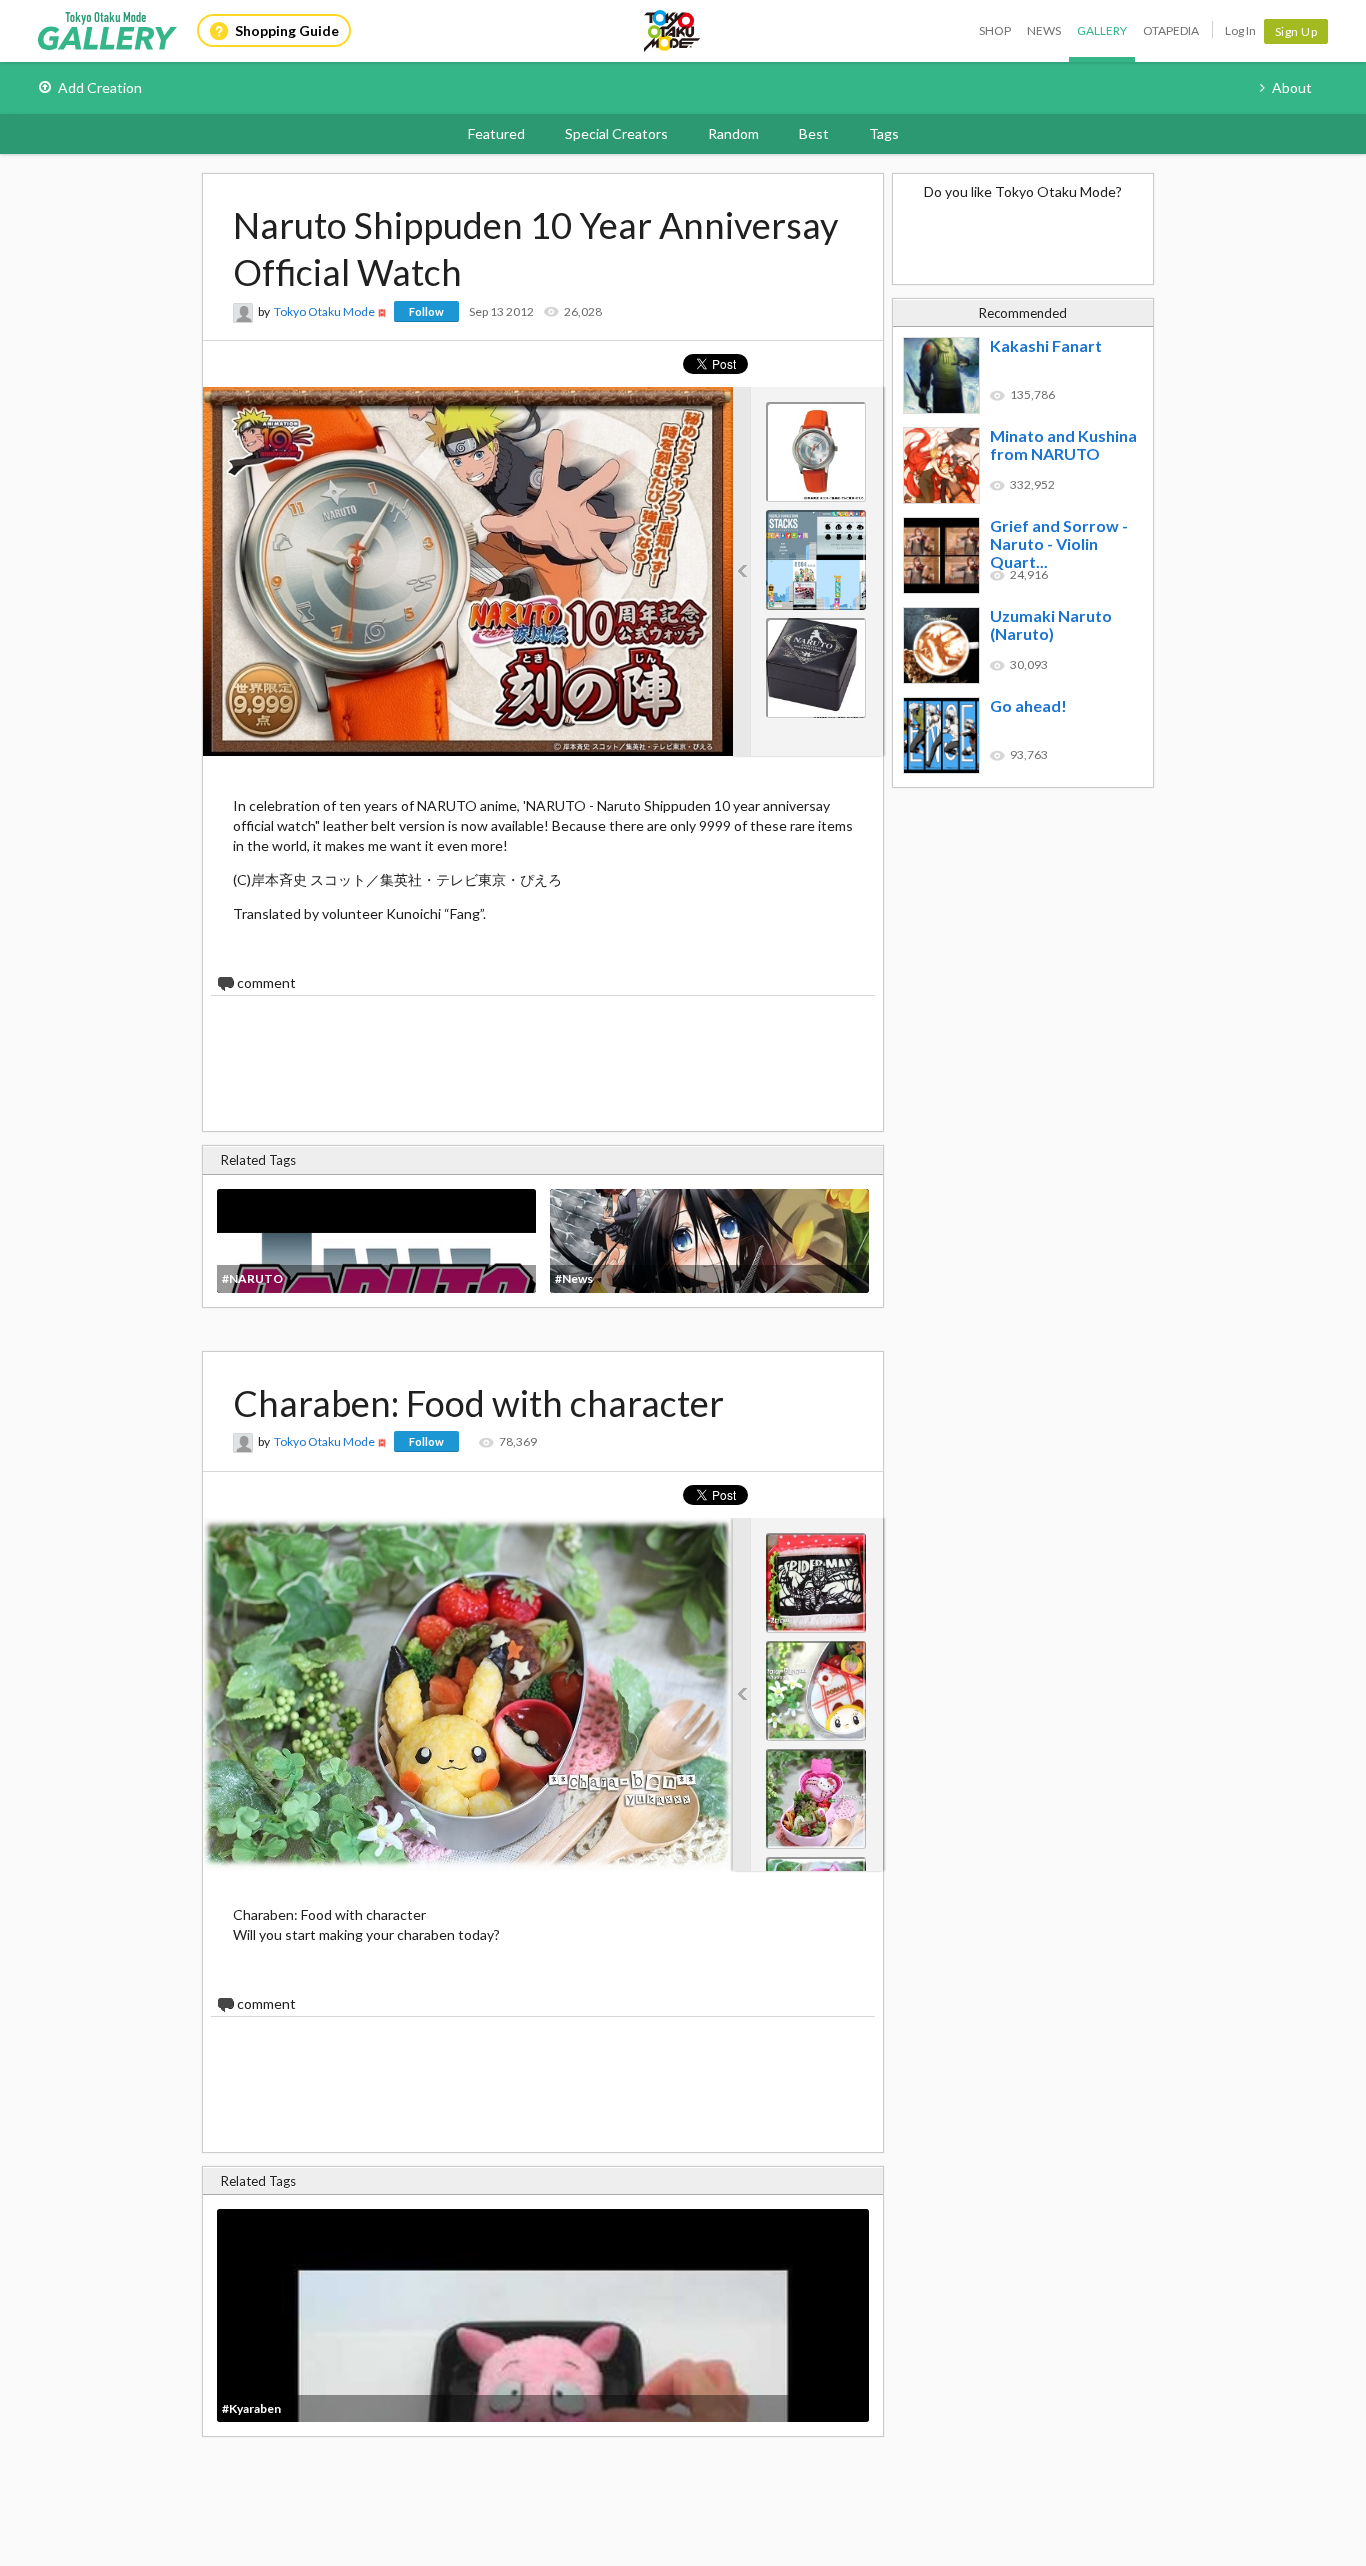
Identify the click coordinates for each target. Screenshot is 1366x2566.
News (1044, 30)
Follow (426, 311)
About (1292, 87)
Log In (1240, 30)
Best (814, 133)
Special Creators (616, 133)
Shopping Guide (287, 30)
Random (733, 133)
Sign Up (1296, 31)
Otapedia (1171, 30)
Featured (496, 133)
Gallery (1102, 30)
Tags (884, 133)
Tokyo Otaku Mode (673, 31)
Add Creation (100, 87)
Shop (995, 30)
